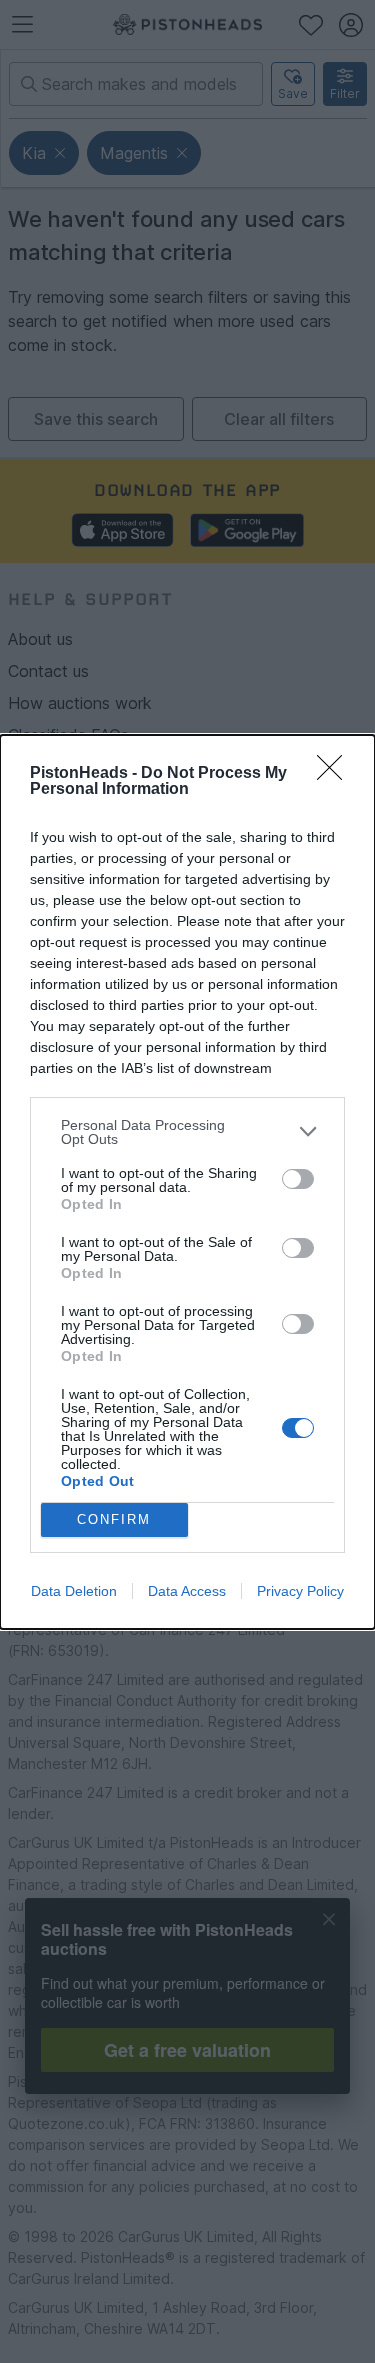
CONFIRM (114, 1519)
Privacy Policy (300, 1591)
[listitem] (187, 1132)
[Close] (336, 774)
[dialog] (187, 1182)
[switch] (298, 1179)
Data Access (187, 1591)
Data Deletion (74, 1591)
